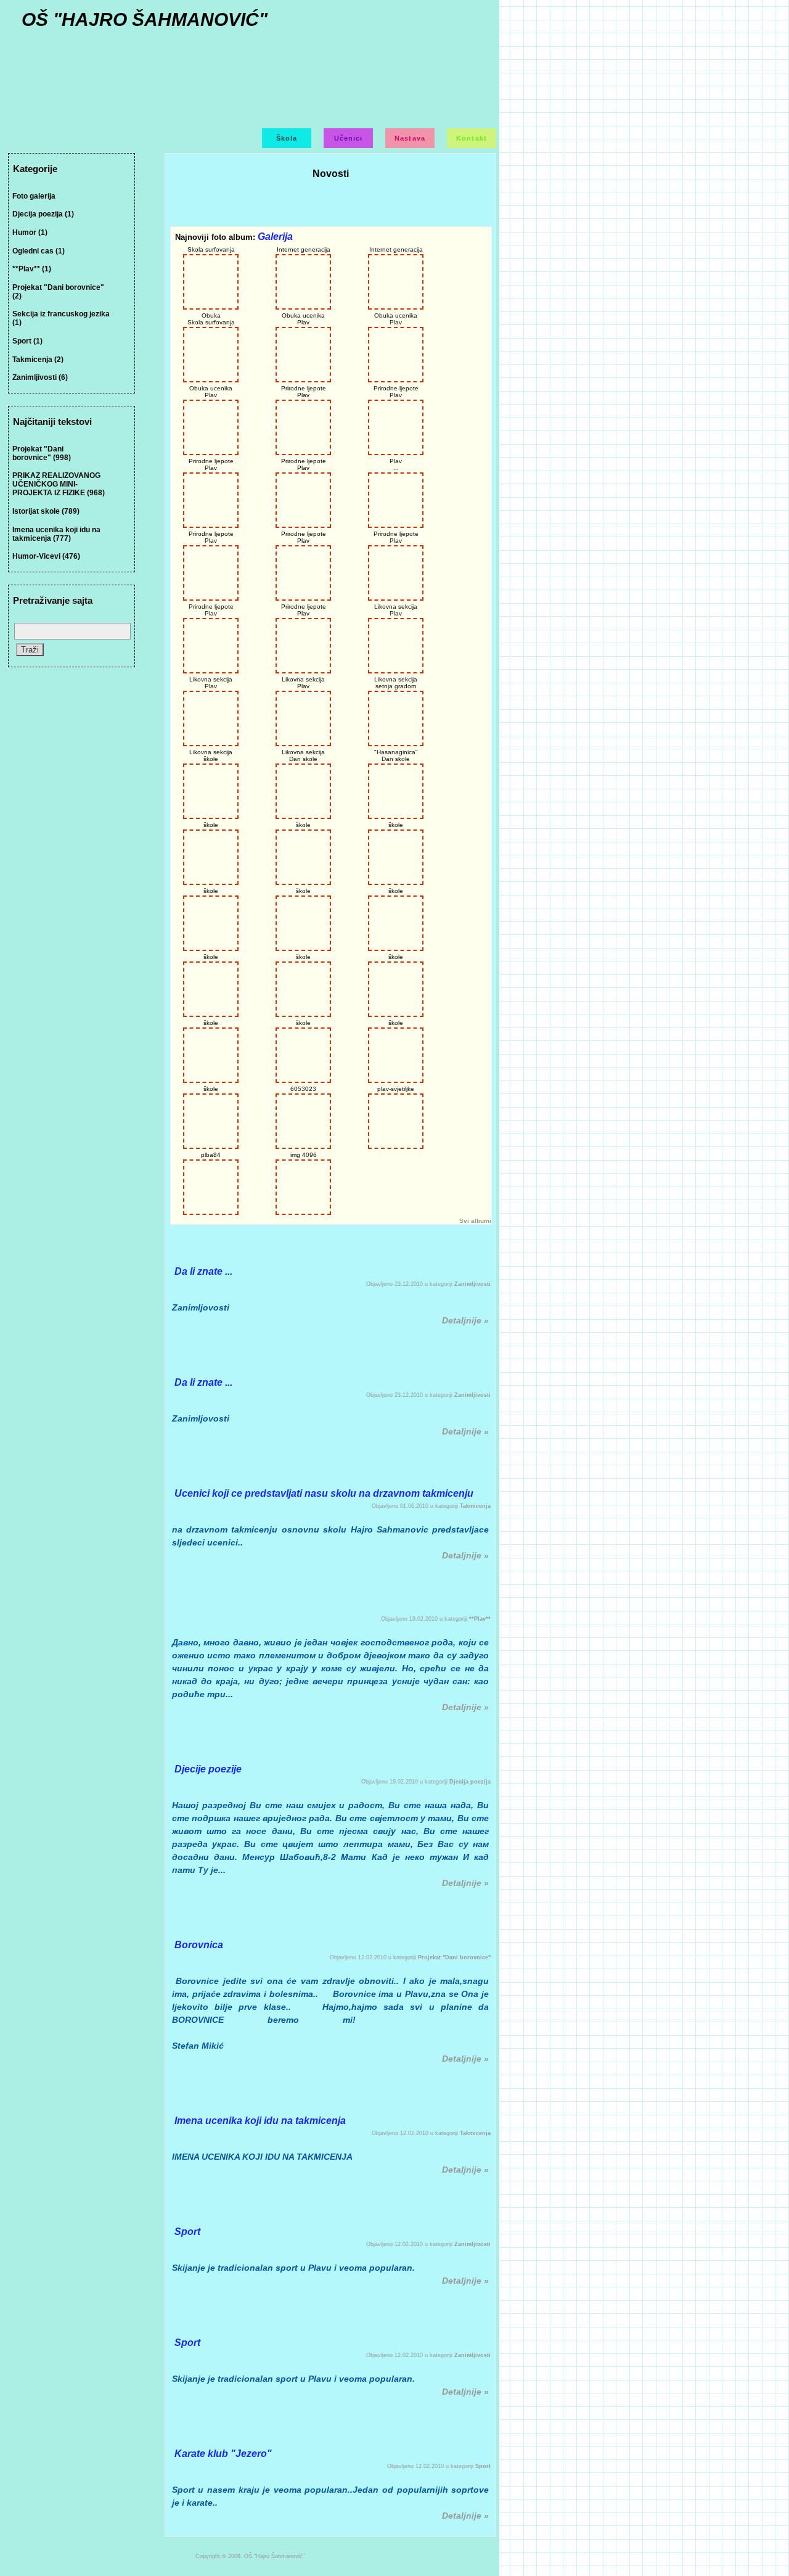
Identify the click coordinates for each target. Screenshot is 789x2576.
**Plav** (480, 1619)
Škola (287, 138)
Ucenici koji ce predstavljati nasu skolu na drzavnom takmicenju (324, 1493)
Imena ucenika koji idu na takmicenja (260, 2121)
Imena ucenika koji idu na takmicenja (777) (56, 534)
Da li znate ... (203, 1271)
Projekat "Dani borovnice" (454, 1957)
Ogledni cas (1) (39, 251)
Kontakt (472, 138)
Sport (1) (27, 341)
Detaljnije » (465, 1320)
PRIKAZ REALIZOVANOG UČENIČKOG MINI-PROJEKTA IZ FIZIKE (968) (59, 484)
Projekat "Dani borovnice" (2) (58, 292)
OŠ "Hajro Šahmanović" (145, 19)
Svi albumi (475, 1221)
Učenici (349, 138)
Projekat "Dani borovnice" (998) (42, 453)
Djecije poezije (208, 1769)
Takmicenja (475, 1506)
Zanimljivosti (472, 1284)
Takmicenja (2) (38, 360)
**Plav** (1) (32, 269)
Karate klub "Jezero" (223, 2454)
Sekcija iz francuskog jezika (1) (61, 318)
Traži (30, 650)
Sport (187, 2232)
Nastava (410, 138)
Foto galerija (34, 196)
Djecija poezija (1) (43, 214)
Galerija (275, 237)
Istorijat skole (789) (46, 511)
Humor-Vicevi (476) (46, 556)
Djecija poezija (470, 1782)
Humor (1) (30, 232)
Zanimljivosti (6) (40, 377)
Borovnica (199, 1945)
